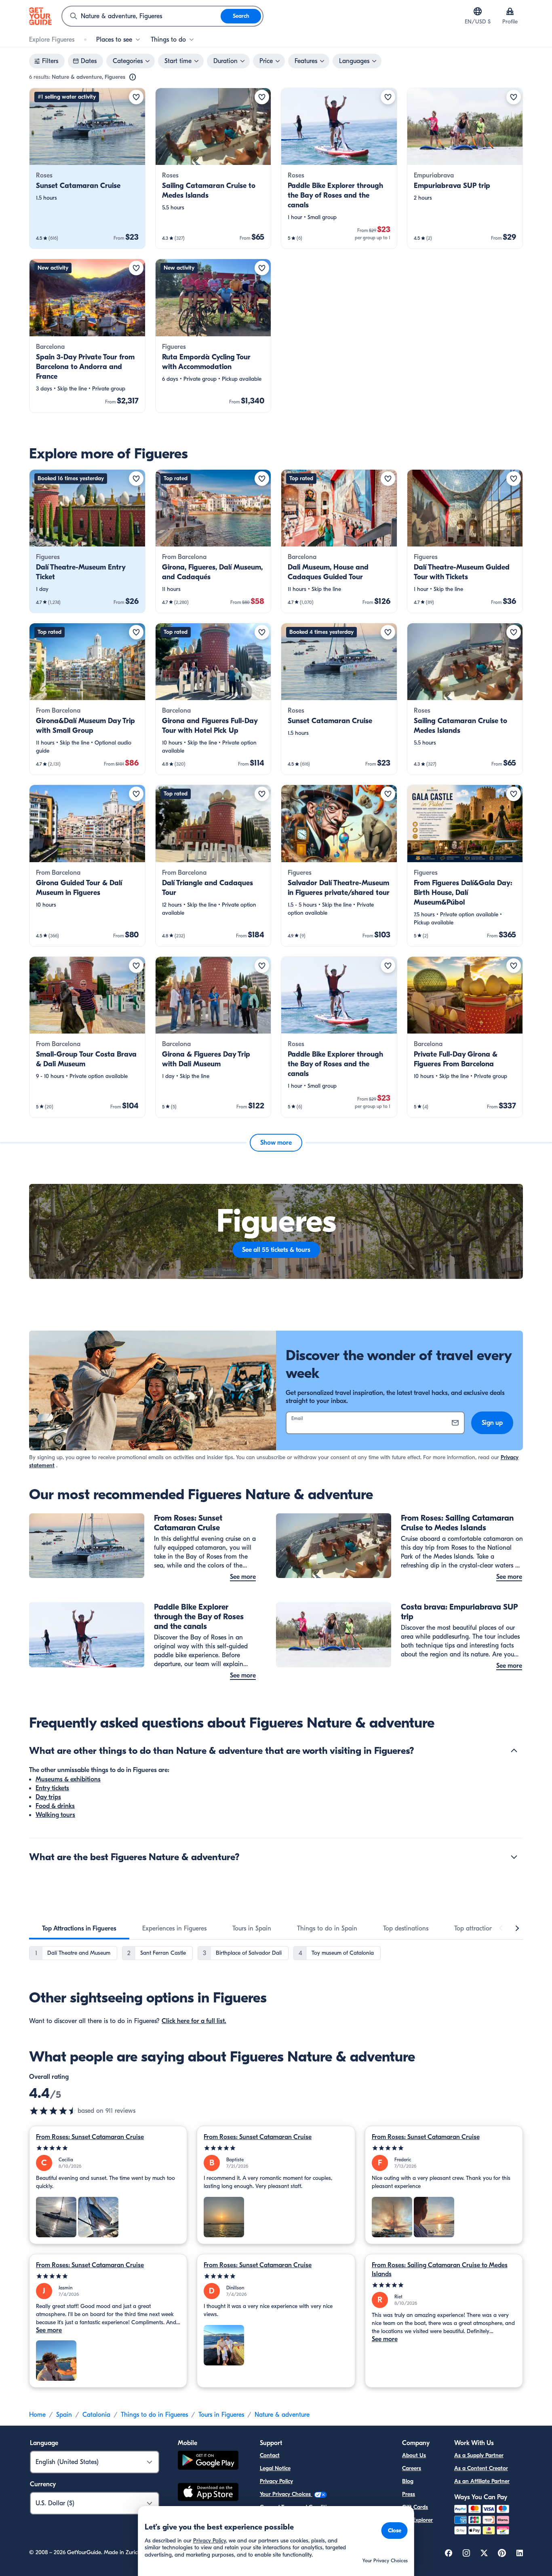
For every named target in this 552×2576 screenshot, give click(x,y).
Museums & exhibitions (68, 1779)
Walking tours (55, 1815)
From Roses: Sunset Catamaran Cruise (90, 2137)
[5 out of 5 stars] (108, 2148)
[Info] (133, 77)
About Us (414, 2455)
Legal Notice (275, 2468)
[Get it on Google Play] (208, 2461)
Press (409, 2494)
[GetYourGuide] (40, 16)
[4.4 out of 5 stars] (53, 2111)
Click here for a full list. (194, 2021)
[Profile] (510, 11)
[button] (87, 168)
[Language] (478, 11)
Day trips (48, 1797)
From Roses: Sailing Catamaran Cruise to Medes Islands (440, 2270)
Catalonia (96, 2415)
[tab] (79, 1928)
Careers (412, 2468)
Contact (270, 2455)
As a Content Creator (481, 2468)
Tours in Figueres (221, 2415)
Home (37, 2415)
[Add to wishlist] (136, 97)
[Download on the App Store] (208, 2493)
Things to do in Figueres (154, 2415)
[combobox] (141, 16)
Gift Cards (415, 2507)
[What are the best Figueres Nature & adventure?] (514, 1857)
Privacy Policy (276, 2481)
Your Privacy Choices (286, 2494)
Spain (64, 2415)
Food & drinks (55, 1806)
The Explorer (417, 2520)
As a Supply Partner (479, 2455)
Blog (408, 2481)
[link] (87, 168)
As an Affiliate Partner (482, 2481)
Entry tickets (52, 1788)
